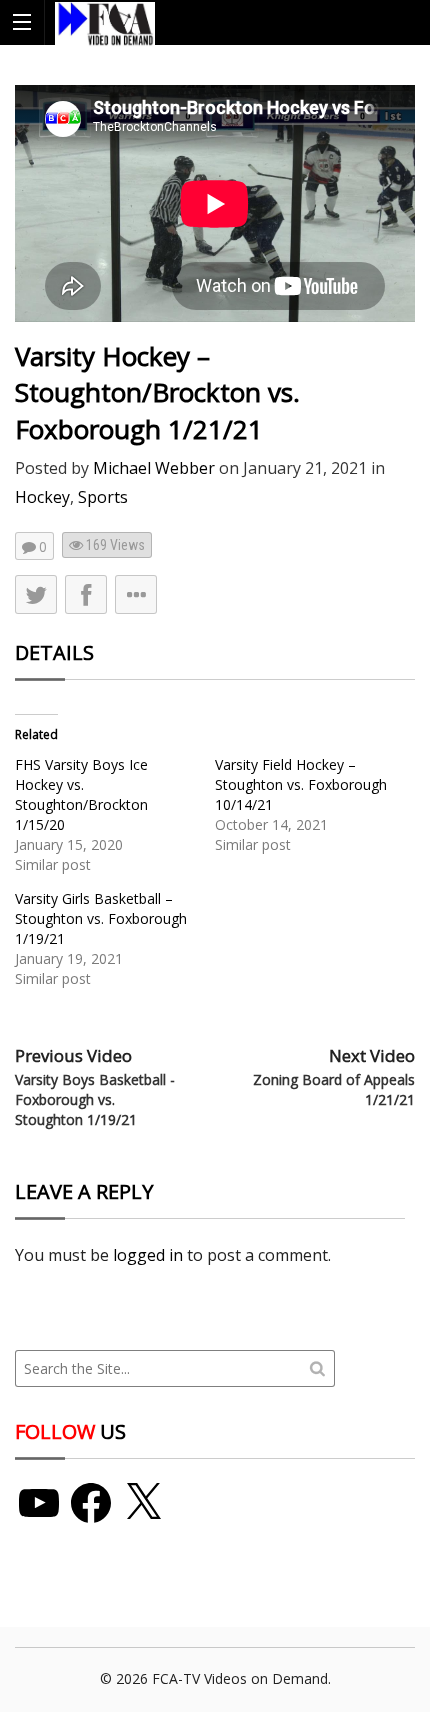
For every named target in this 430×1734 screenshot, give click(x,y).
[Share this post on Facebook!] (86, 594)
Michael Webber (154, 468)
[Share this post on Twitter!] (36, 594)
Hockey (42, 497)
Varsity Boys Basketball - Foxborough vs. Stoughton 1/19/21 (95, 1099)
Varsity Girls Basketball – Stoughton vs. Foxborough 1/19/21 (101, 918)
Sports (103, 497)
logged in (148, 1255)
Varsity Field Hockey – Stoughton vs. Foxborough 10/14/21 (301, 784)
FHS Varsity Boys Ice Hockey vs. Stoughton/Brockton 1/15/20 (81, 794)
